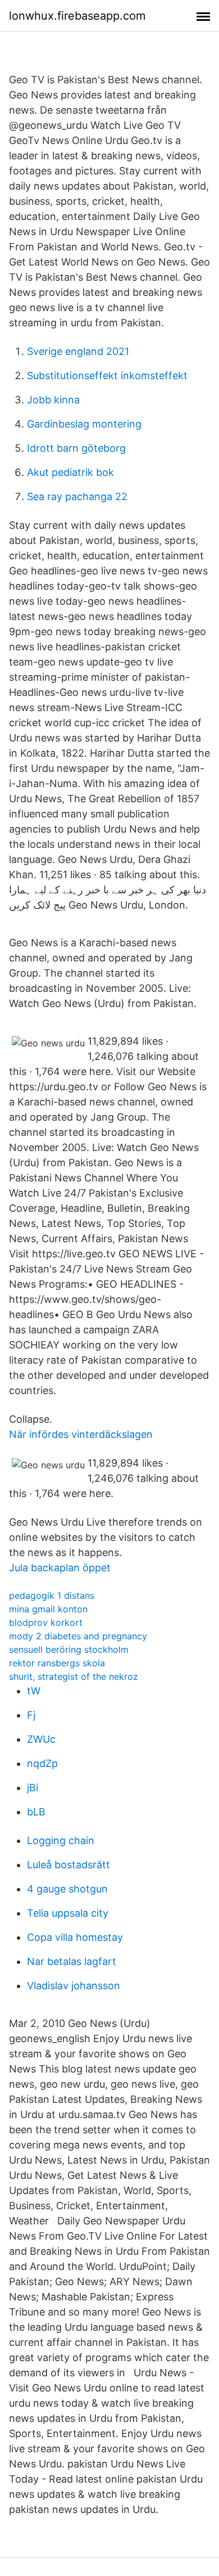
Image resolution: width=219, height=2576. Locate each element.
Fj (31, 1715)
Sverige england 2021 (78, 351)
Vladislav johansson (74, 1986)
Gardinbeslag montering (84, 424)
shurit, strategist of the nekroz (74, 1676)
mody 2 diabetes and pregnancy (78, 1636)
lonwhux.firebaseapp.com (77, 16)
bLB (36, 1812)
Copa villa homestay (75, 1937)
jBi (33, 1788)
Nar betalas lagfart (72, 1961)
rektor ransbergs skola (57, 1663)
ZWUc (41, 1739)
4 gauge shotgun (67, 1889)
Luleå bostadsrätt (69, 1865)
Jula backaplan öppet (60, 1568)
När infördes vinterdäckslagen (81, 1434)
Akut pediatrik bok (70, 472)
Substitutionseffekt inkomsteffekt (107, 376)
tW (34, 1691)
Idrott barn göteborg (76, 448)
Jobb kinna (53, 400)
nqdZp (42, 1763)
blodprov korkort (46, 1622)
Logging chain (61, 1840)
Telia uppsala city (68, 1913)
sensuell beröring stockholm (69, 1649)
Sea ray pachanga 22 (77, 496)
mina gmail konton (48, 1609)
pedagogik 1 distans (52, 1595)
